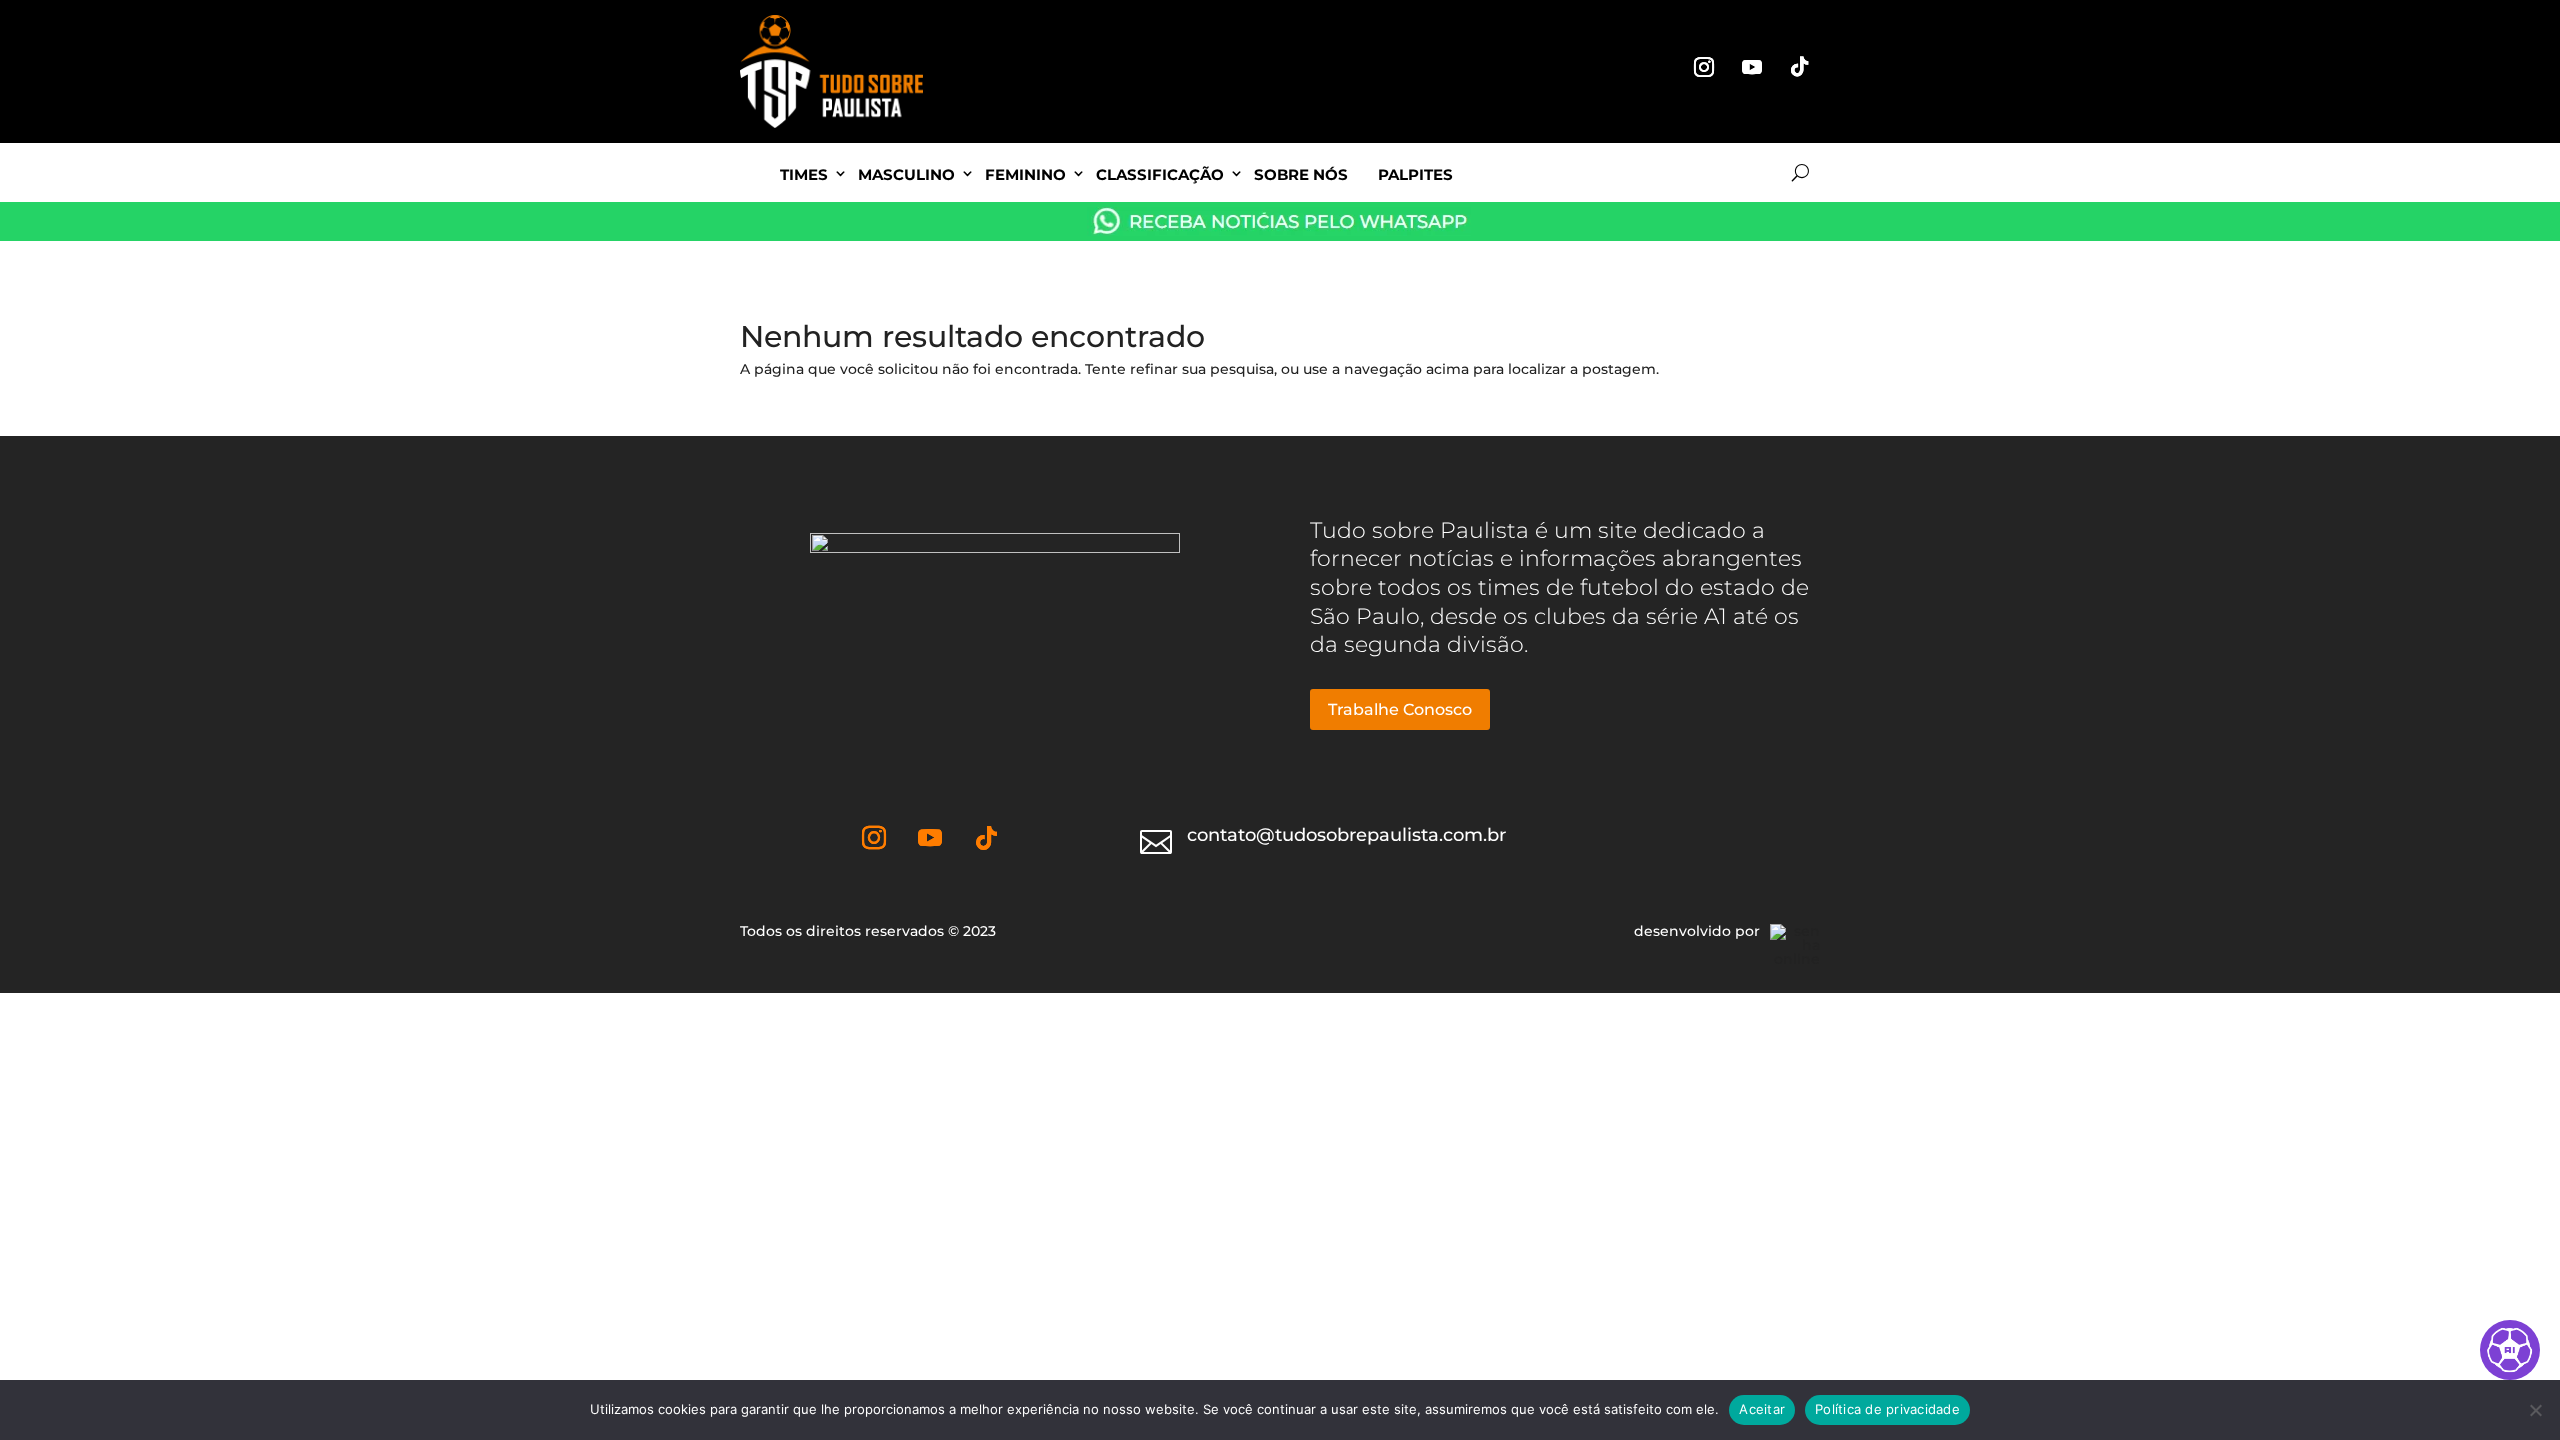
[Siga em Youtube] (1752, 67)
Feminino (1025, 174)
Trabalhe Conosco (1400, 709)
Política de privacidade (1887, 1409)
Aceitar (1762, 1409)
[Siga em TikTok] (1800, 67)
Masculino (906, 174)
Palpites (1415, 174)
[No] (2535, 1410)
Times (804, 174)
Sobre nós (1301, 174)
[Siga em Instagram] (1704, 67)
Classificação (1160, 174)
